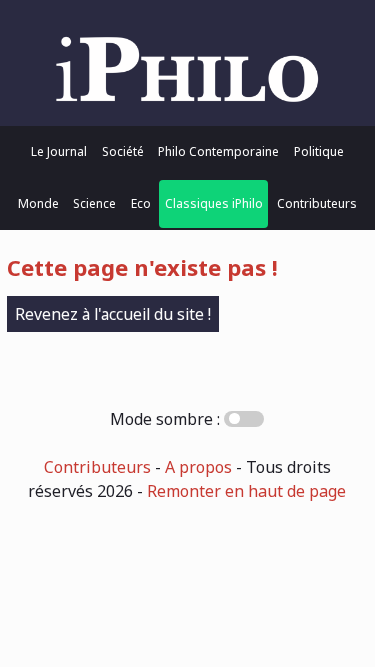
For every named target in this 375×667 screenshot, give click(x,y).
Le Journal (59, 151)
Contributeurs (317, 203)
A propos (198, 467)
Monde (38, 203)
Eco (141, 203)
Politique (319, 151)
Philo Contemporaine (218, 151)
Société (123, 151)
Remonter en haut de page (246, 491)
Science (94, 203)
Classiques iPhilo (214, 203)
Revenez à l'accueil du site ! (113, 314)
